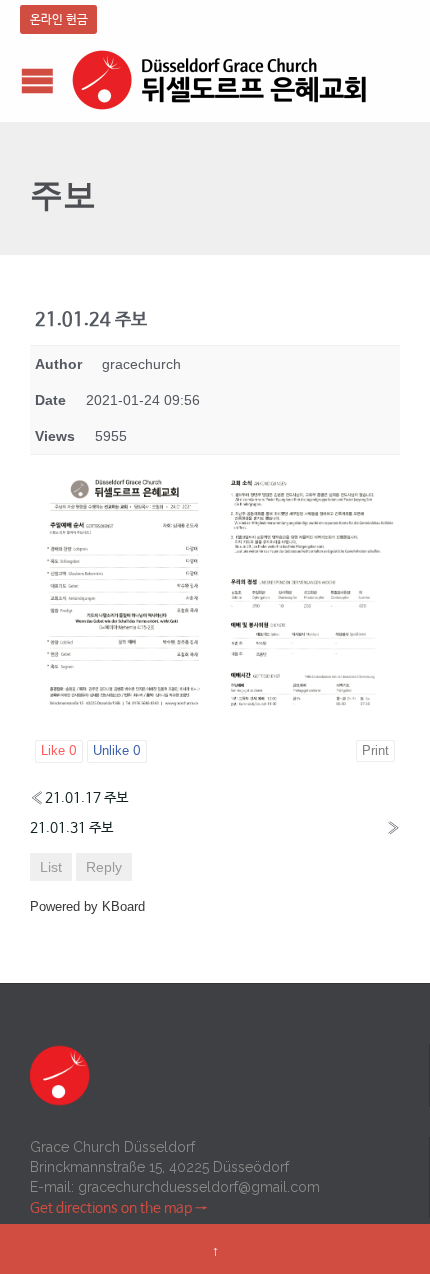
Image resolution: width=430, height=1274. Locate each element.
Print (375, 750)
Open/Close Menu (37, 80)
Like (59, 751)
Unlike (117, 751)
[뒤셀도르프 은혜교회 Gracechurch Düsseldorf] (220, 80)
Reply (104, 867)
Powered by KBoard (87, 906)
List (51, 867)
